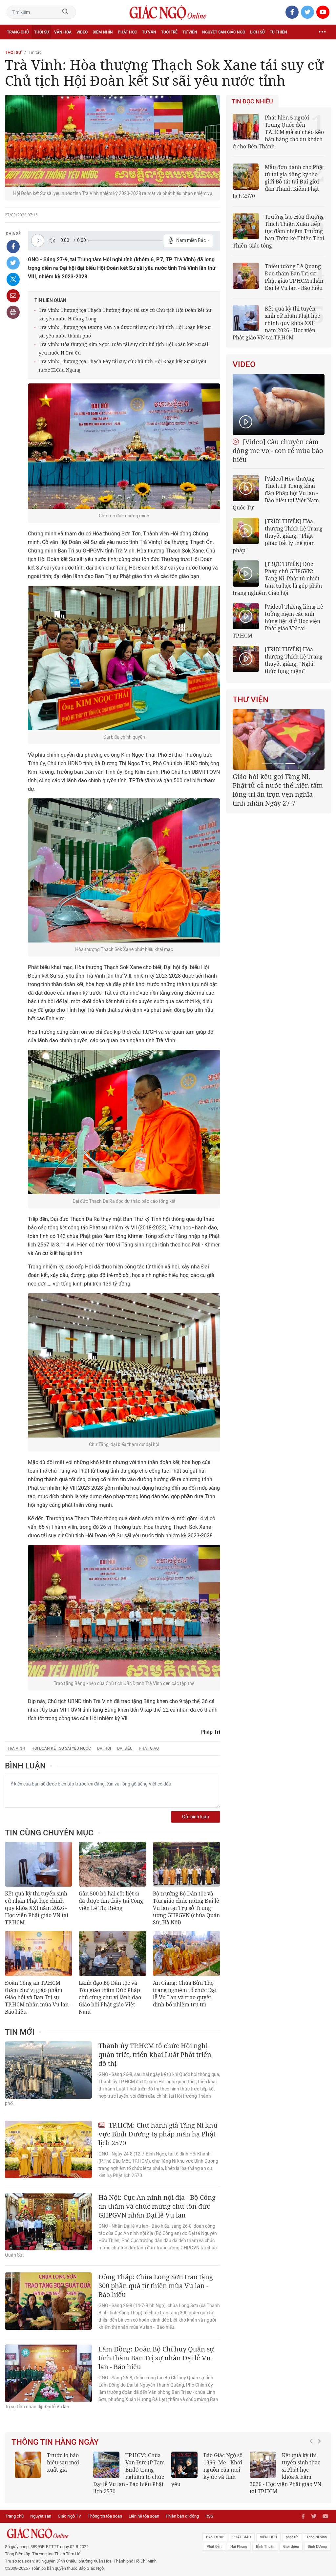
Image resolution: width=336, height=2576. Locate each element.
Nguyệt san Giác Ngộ (224, 32)
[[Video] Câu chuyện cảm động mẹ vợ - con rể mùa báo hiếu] (279, 404)
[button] (313, 2470)
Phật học (127, 32)
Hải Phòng (239, 2547)
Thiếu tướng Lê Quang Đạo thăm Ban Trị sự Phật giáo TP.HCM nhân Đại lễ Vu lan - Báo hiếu (294, 277)
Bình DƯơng (317, 2547)
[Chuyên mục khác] (322, 32)
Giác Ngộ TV (69, 2516)
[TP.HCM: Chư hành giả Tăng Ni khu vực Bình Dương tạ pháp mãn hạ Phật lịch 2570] (48, 2149)
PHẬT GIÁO (242, 2537)
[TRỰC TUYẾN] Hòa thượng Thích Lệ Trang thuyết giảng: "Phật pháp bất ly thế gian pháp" (278, 536)
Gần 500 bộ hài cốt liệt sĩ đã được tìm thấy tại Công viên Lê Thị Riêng (111, 1901)
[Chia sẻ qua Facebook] (13, 247)
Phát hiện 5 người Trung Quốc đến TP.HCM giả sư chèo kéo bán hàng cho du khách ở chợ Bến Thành (278, 132)
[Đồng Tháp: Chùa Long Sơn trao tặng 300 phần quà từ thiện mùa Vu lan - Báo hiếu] (48, 2301)
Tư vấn (149, 32)
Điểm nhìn (103, 32)
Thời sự (42, 32)
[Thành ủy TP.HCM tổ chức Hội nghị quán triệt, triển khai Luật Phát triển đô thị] (48, 2070)
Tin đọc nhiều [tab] (252, 101)
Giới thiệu (291, 2547)
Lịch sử (257, 32)
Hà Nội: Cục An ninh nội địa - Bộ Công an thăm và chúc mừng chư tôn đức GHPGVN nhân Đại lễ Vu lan (157, 2206)
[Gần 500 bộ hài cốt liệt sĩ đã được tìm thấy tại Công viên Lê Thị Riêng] (112, 1864)
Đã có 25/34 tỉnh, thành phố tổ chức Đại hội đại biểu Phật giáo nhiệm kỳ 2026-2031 (277, 785)
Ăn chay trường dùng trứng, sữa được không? (66, 2466)
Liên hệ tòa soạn (144, 2516)
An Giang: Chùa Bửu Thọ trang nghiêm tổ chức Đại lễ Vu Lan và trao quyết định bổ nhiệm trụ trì (185, 1994)
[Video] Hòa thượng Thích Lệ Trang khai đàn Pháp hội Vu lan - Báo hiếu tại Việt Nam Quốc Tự (276, 493)
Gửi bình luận (196, 1817)
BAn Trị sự (215, 2537)
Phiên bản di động (182, 2516)
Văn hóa (63, 32)
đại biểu (125, 1748)
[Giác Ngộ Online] (103, 2533)
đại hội (104, 1748)
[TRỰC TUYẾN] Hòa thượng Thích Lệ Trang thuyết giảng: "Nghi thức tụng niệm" (294, 660)
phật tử (292, 2537)
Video (82, 32)
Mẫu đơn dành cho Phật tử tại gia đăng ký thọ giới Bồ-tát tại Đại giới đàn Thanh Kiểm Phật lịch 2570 (278, 182)
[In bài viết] (13, 312)
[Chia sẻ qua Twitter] (13, 263)
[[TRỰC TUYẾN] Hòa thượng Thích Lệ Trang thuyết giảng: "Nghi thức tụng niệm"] (246, 659)
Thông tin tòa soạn (105, 2516)
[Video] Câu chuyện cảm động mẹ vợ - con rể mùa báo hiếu (278, 451)
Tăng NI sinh (317, 2537)
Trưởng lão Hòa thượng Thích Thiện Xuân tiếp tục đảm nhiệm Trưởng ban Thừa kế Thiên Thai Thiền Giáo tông (278, 231)
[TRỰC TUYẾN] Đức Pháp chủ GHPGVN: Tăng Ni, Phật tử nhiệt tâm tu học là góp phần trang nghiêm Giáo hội (277, 578)
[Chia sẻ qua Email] (13, 296)
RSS (209, 2516)
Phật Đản (214, 2547)
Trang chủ (18, 32)
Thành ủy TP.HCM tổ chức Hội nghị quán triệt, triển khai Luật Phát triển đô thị (155, 2055)
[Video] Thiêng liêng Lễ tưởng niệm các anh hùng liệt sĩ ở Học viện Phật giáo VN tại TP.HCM (278, 621)
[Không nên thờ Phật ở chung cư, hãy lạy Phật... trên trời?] (263, 2465)
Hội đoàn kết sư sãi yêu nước (61, 1748)
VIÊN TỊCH (268, 2537)
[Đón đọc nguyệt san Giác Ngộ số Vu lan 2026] (106, 2465)
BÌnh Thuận (265, 2547)
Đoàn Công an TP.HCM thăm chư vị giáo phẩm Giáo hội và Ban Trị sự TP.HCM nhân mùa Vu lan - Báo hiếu (38, 1997)
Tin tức (35, 52)
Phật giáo (149, 1748)
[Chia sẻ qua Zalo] (13, 279)
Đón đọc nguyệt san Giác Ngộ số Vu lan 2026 (145, 2462)
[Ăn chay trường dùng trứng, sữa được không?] (28, 2465)
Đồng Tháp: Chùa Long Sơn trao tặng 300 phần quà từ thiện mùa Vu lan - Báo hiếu (156, 2286)
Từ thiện (278, 32)
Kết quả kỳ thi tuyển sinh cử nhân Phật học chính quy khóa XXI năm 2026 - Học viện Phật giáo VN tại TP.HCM (37, 1908)
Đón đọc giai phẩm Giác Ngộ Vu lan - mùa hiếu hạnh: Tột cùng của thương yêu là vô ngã (206, 2473)
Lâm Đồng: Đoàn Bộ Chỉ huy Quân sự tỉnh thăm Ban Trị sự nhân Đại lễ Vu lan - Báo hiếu (156, 2358)
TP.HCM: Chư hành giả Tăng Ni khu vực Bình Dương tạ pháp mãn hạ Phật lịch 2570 (158, 2134)
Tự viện (190, 32)
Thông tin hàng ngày (55, 2442)
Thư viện (251, 700)
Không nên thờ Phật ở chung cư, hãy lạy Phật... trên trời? (284, 2470)
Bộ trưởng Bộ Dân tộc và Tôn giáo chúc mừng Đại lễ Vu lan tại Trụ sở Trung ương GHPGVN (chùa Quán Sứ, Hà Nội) (186, 1908)
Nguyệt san (41, 2516)
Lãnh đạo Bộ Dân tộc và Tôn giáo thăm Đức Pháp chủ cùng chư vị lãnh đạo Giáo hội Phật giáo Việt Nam (110, 1997)
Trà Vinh (16, 1748)
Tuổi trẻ (169, 32)
